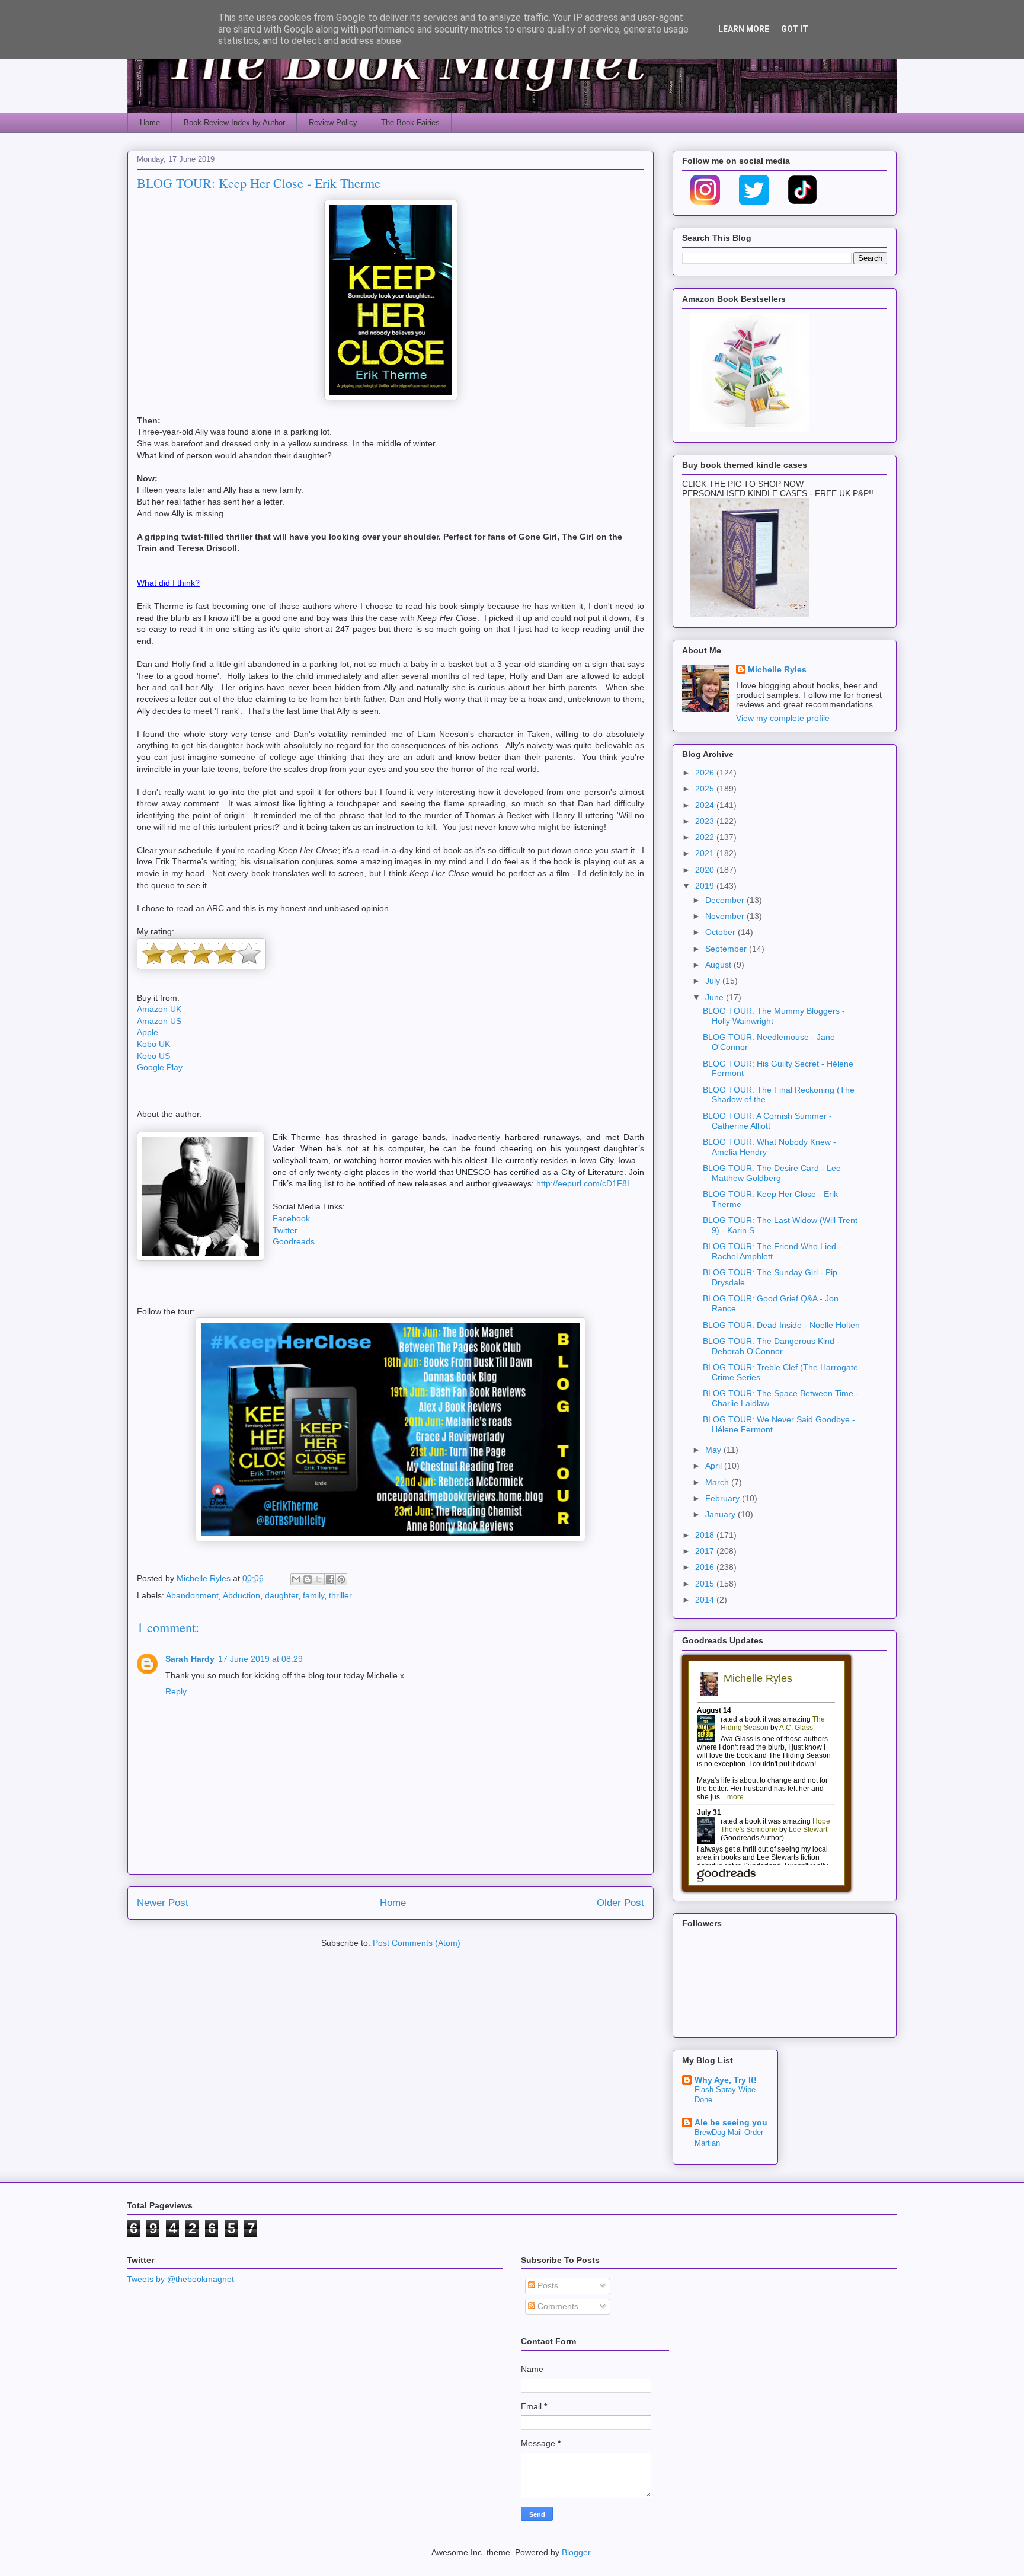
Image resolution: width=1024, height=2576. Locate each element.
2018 (706, 1535)
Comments (557, 2306)
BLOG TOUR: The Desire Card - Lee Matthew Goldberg (772, 1173)
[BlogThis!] (308, 1579)
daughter (281, 1595)
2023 (706, 821)
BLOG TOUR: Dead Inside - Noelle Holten (781, 1325)
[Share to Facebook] (330, 1579)
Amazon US (159, 1021)
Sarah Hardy (190, 1659)
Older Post (620, 1903)
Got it (795, 29)
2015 (706, 1584)
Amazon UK (159, 1009)
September (727, 949)
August (719, 965)
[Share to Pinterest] (341, 1579)
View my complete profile (783, 718)
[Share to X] (319, 1579)
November (726, 916)
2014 (706, 1600)
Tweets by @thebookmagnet (180, 2279)
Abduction (241, 1595)
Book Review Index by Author (234, 122)
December (726, 900)
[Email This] (296, 1579)
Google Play (160, 1067)
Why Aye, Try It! (726, 2080)
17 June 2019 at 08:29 (260, 1659)
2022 (706, 837)
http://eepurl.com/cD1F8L (584, 1183)
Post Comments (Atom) (417, 1943)
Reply (176, 1691)
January (721, 1514)
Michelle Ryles (777, 669)
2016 (706, 1567)
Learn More (744, 29)
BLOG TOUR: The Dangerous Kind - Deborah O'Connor (771, 1346)
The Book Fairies (410, 122)
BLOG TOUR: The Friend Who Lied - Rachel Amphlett (772, 1251)
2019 (706, 886)
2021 (706, 853)
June (716, 997)
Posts (547, 2285)
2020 (706, 870)
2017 (706, 1551)
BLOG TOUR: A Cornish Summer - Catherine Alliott (767, 1121)
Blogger (576, 2552)
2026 (706, 773)
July (714, 981)
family (313, 1595)
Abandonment (192, 1595)
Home (150, 122)
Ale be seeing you (731, 2122)
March (718, 1482)
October (721, 932)
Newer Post (163, 1903)
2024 (706, 805)
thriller (340, 1595)
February (724, 1498)
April (715, 1466)
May (714, 1450)
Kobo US (153, 1056)
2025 (706, 789)
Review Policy (333, 122)
